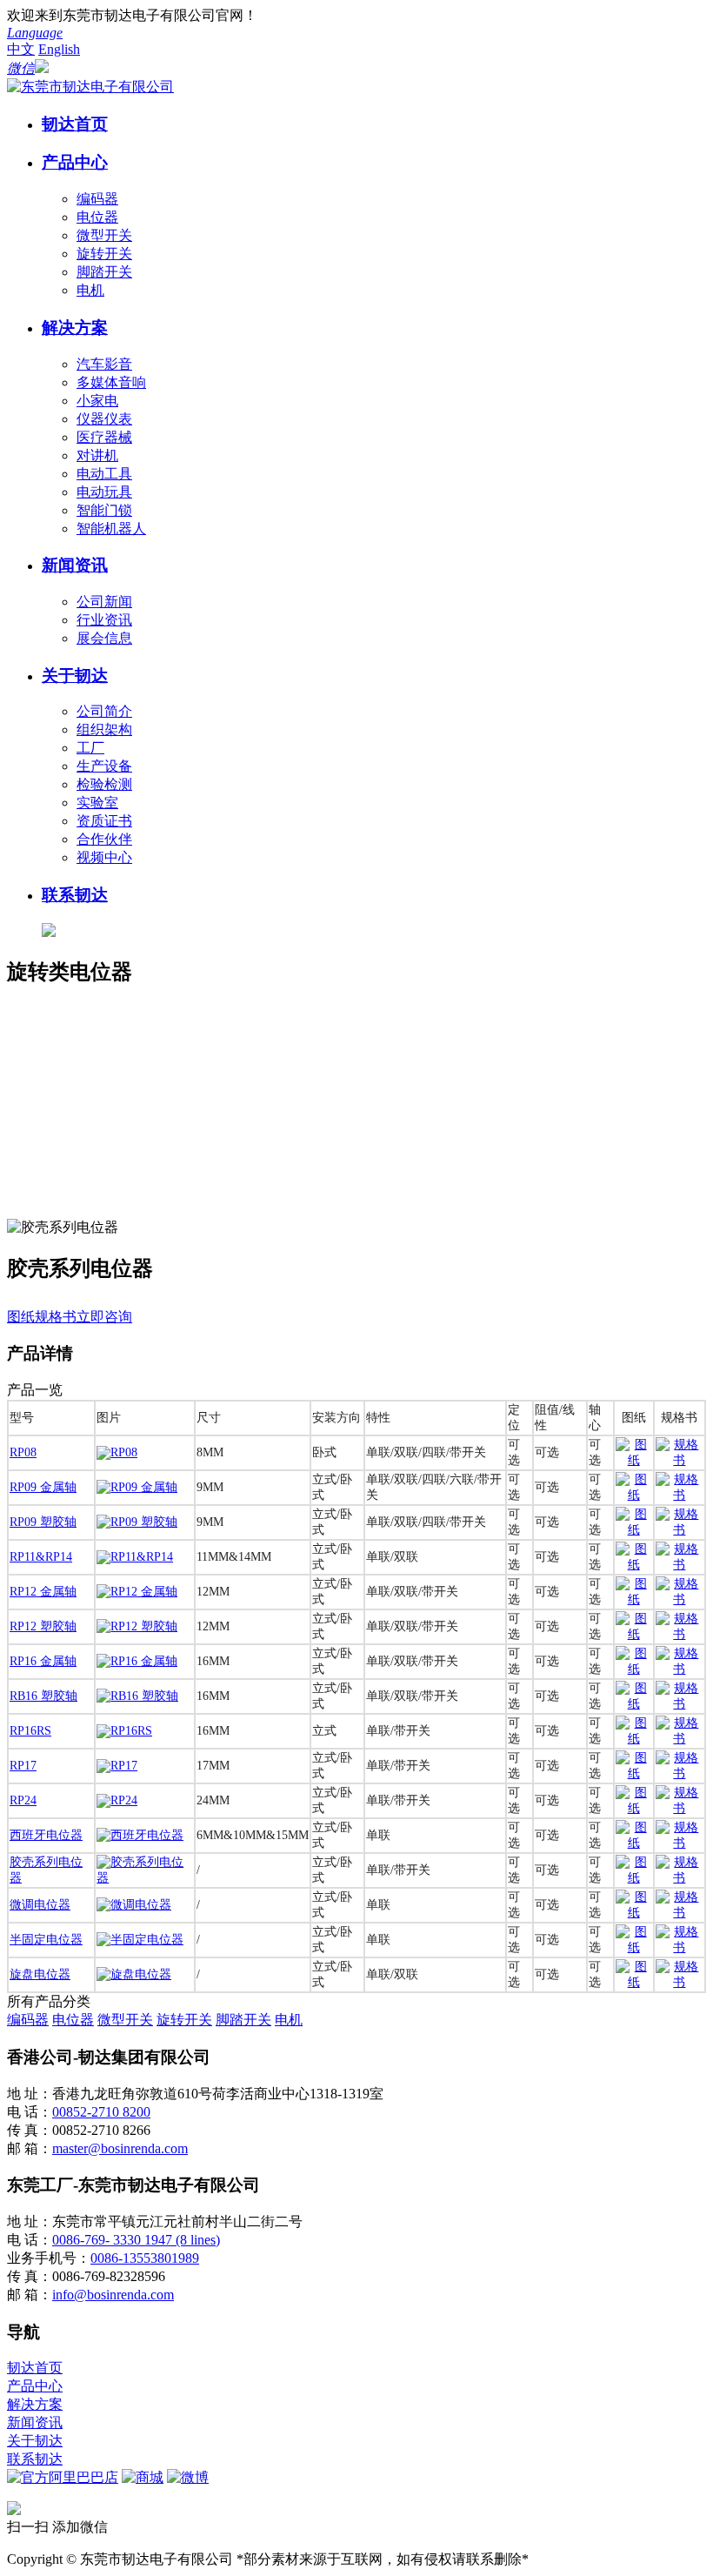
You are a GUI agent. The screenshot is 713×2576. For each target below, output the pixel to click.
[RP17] (117, 1766)
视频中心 (104, 857)
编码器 (97, 199)
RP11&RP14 (41, 1557)
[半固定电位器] (140, 1940)
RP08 (23, 1452)
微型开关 (104, 235)
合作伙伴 (104, 839)
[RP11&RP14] (135, 1557)
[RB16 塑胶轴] (137, 1696)
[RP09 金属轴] (137, 1487)
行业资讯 (104, 620)
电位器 (97, 217)
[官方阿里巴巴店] (63, 2477)
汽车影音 (104, 364)
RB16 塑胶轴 (43, 1696)
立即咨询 (104, 1317)
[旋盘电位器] (134, 1974)
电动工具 (104, 474)
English (59, 49)
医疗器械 (104, 437)
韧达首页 (75, 124)
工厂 (90, 748)
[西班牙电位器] (140, 1835)
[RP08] (117, 1452)
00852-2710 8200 (101, 2112)
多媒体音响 (111, 382)
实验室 (97, 803)
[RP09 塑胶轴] (137, 1522)
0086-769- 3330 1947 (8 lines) (136, 2240)
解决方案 (75, 328)
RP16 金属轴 (43, 1661)
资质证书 (104, 821)
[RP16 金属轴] (137, 1661)
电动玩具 (104, 492)
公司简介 (104, 711)
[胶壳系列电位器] (145, 1878)
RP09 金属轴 (43, 1487)
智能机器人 (111, 529)
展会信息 (104, 638)
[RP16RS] (124, 1731)
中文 (21, 49)
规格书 (56, 1317)
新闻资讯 (75, 565)
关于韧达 (75, 676)
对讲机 (97, 455)
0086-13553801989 (145, 2258)
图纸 (21, 1317)
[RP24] (117, 1800)
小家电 (97, 401)
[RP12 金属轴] (137, 1592)
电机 (90, 290)
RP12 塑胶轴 (43, 1626)
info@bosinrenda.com (113, 2295)
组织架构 (104, 729)
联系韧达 (75, 895)
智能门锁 (104, 510)
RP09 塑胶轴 (43, 1522)
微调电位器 (40, 1905)
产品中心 (75, 162)
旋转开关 (104, 254)
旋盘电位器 (40, 1974)
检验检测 (104, 784)
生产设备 (104, 766)
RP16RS (30, 1731)
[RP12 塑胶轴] (137, 1626)
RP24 (23, 1800)
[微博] (188, 2477)
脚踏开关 (104, 272)
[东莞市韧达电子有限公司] (90, 87)
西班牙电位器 (46, 1835)
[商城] (143, 2477)
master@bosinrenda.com (120, 2148)
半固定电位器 (46, 1940)
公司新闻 (104, 602)
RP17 (23, 1766)
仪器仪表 (104, 419)
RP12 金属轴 (43, 1592)
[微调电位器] (134, 1905)
